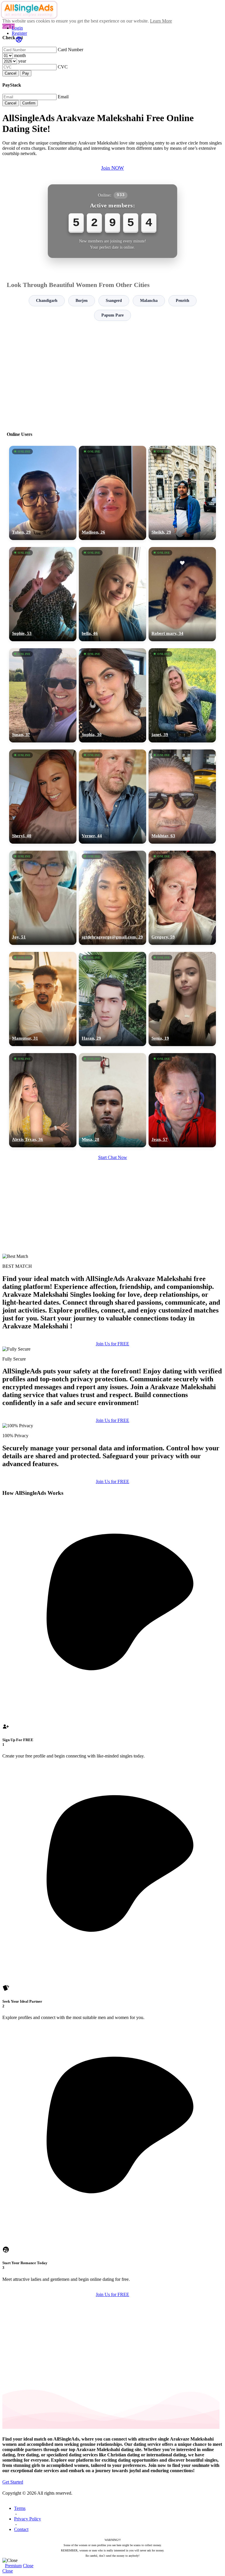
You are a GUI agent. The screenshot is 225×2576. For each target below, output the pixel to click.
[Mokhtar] (182, 797)
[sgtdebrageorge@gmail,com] (112, 898)
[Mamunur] (43, 999)
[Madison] (112, 493)
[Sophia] (112, 695)
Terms (20, 2508)
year (22, 61)
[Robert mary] (182, 594)
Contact (21, 2529)
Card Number (70, 50)
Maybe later (112, 1341)
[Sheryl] (43, 797)
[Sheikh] (182, 493)
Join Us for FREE (112, 1420)
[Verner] (112, 797)
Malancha (149, 301)
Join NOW (112, 168)
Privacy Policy (28, 2519)
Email (63, 97)
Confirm (29, 103)
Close (28, 2566)
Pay (26, 73)
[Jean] (182, 1100)
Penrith (183, 301)
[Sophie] (43, 594)
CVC (63, 67)
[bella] (112, 594)
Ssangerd (114, 301)
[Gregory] (182, 898)
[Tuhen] (43, 493)
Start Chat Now (113, 1157)
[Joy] (43, 898)
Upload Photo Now (115, 1328)
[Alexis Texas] (43, 1100)
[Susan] (43, 695)
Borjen (82, 301)
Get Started (13, 2482)
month (20, 55)
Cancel (11, 73)
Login (17, 28)
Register (19, 33)
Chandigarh (47, 301)
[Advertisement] (112, 374)
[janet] (182, 695)
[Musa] (112, 1100)
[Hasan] (112, 999)
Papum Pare (112, 315)
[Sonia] (182, 999)
